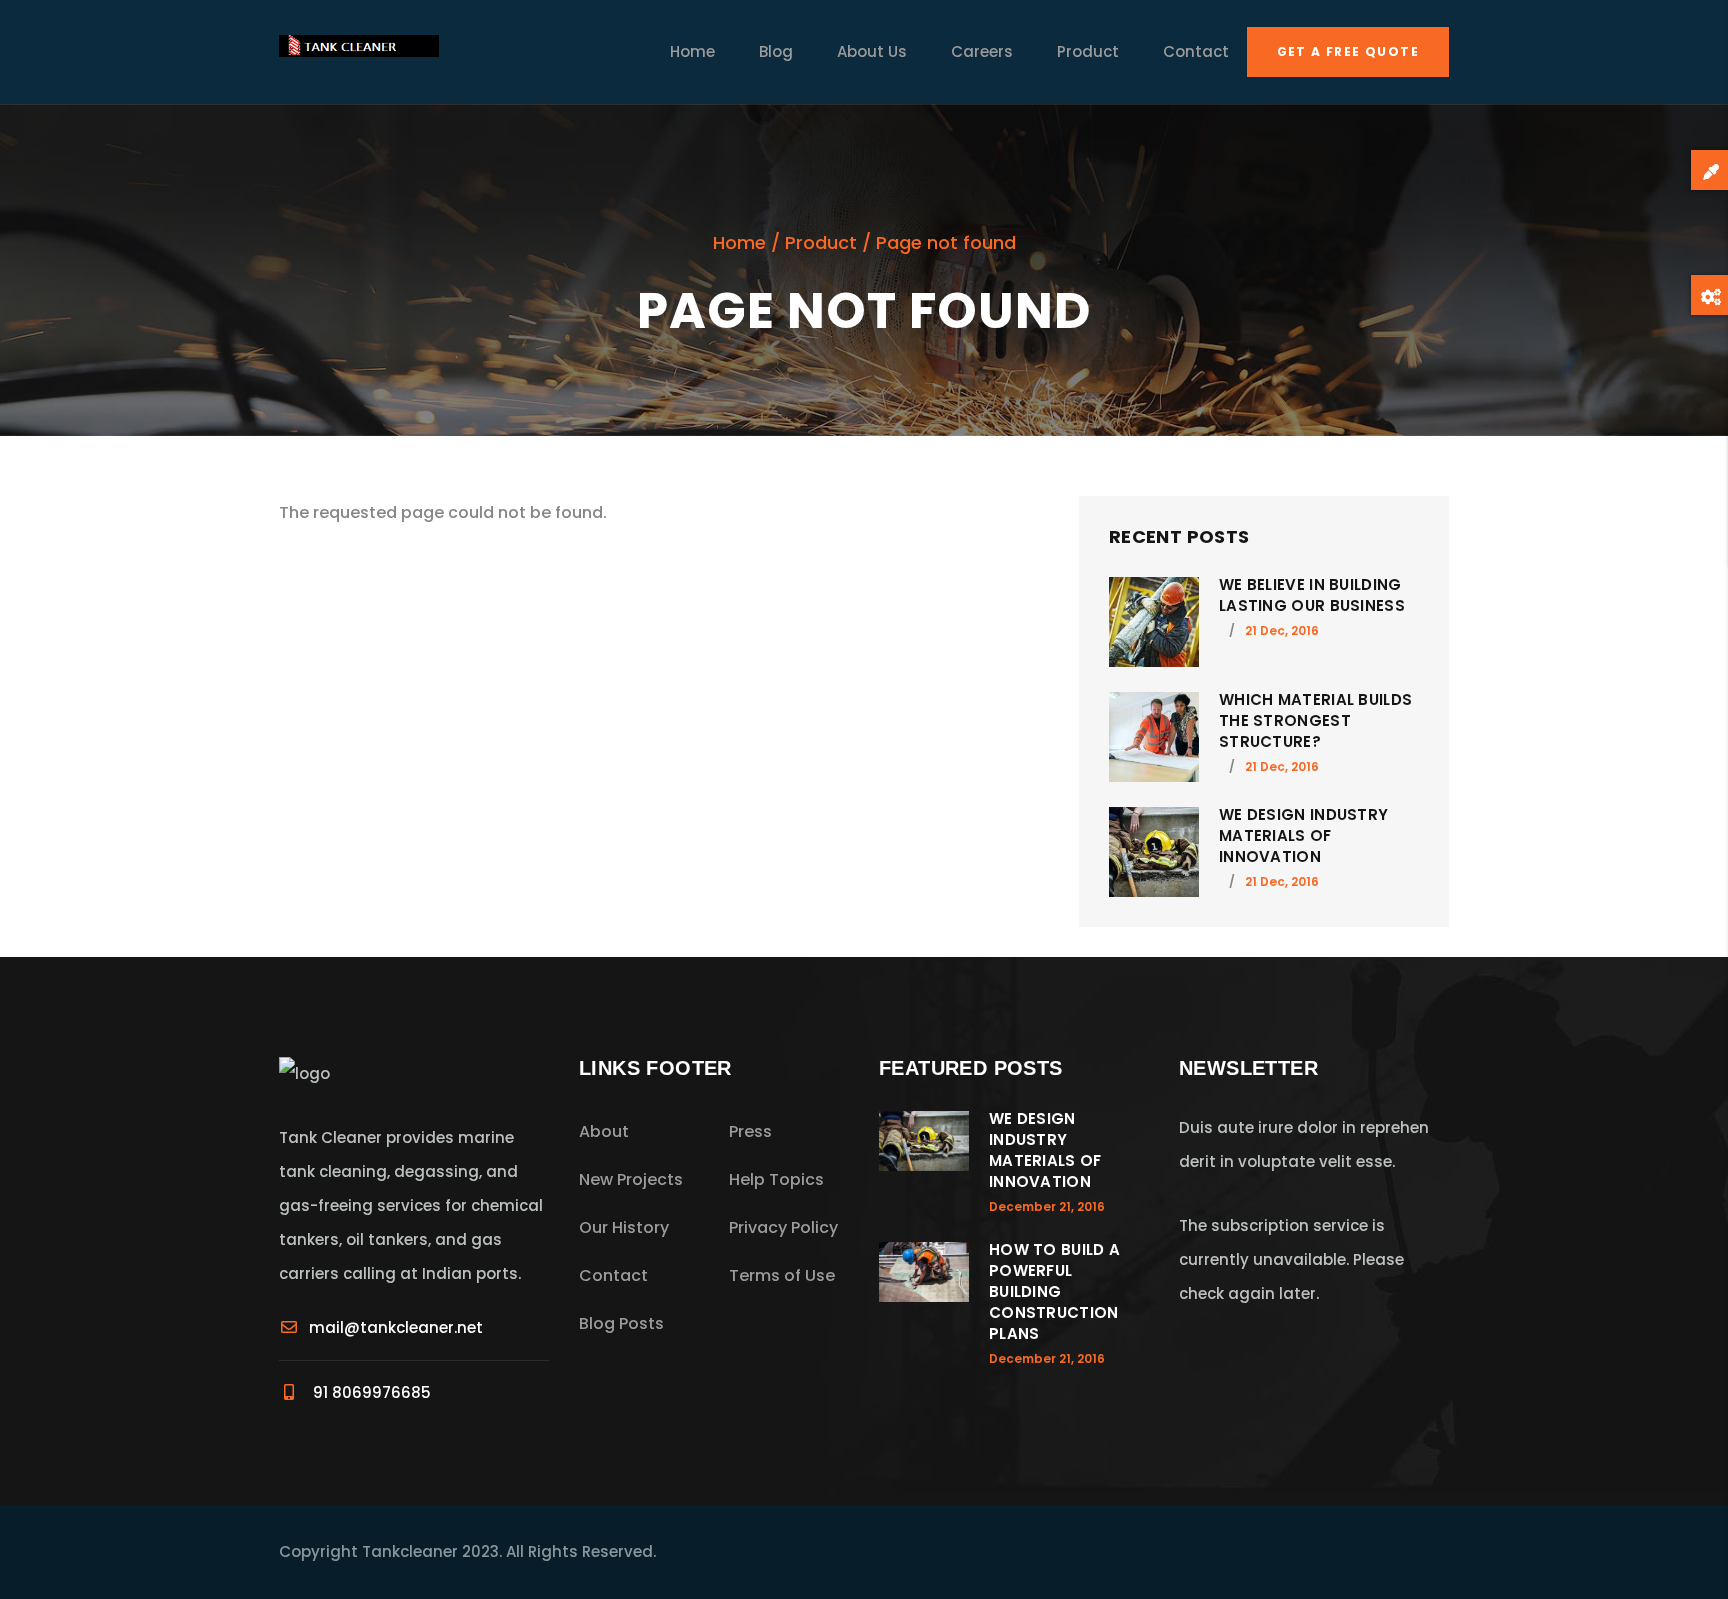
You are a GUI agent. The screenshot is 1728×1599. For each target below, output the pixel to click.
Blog (776, 51)
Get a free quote (1348, 51)
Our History (624, 1227)
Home (692, 51)
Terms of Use (782, 1275)
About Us (872, 51)
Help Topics (776, 1179)
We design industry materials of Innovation (1303, 835)
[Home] (359, 52)
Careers (982, 51)
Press (750, 1131)
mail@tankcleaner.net (396, 1327)
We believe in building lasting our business (1312, 595)
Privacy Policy (783, 1227)
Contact (1196, 51)
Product (1088, 51)
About (604, 1131)
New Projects (631, 1179)
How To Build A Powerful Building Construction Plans (1054, 1291)
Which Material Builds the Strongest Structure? (1315, 720)
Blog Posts (621, 1323)
